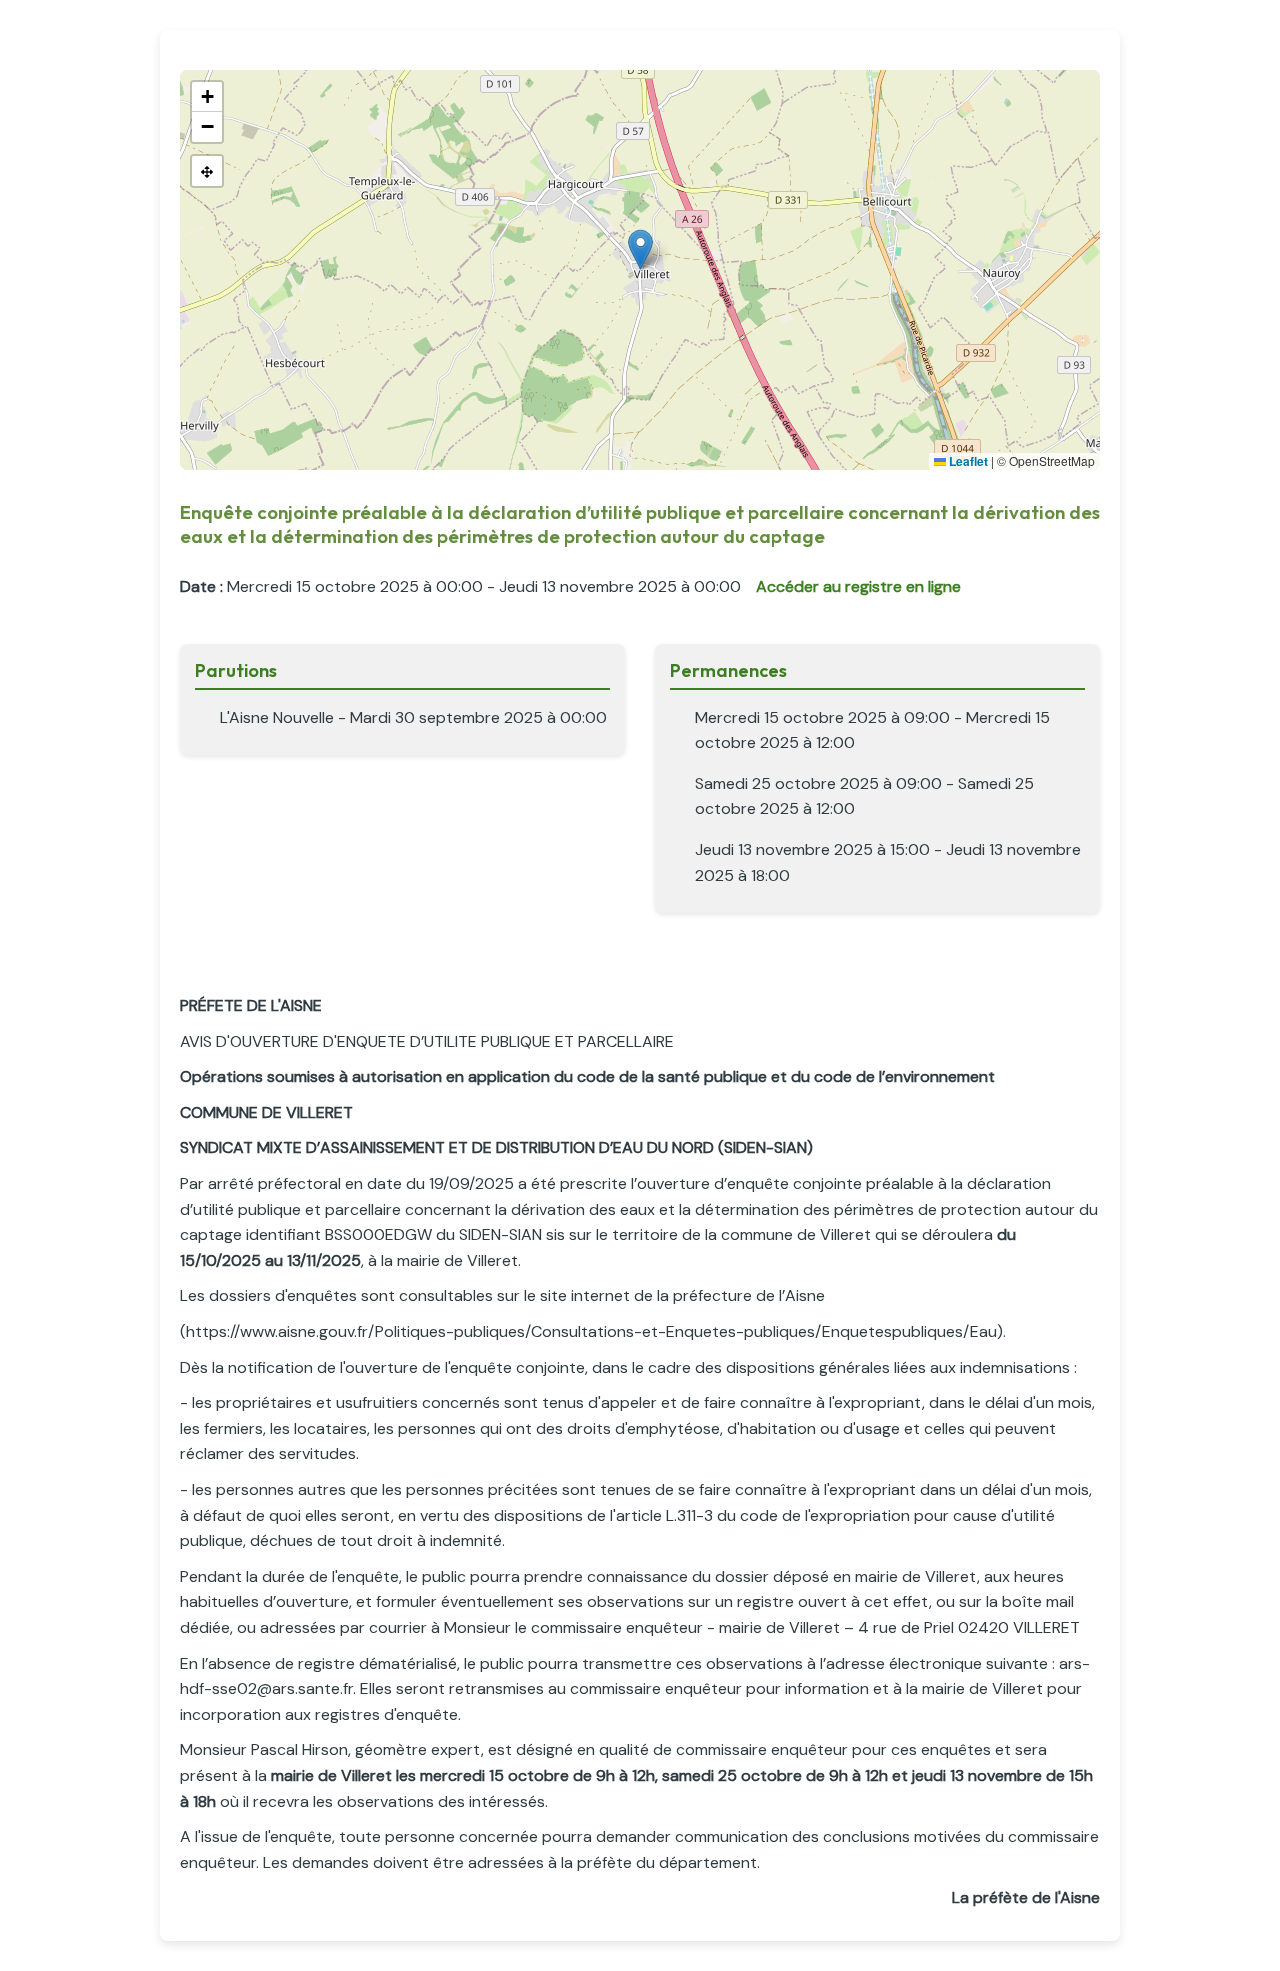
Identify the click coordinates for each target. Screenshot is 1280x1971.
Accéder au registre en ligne (858, 586)
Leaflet (967, 461)
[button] (640, 249)
